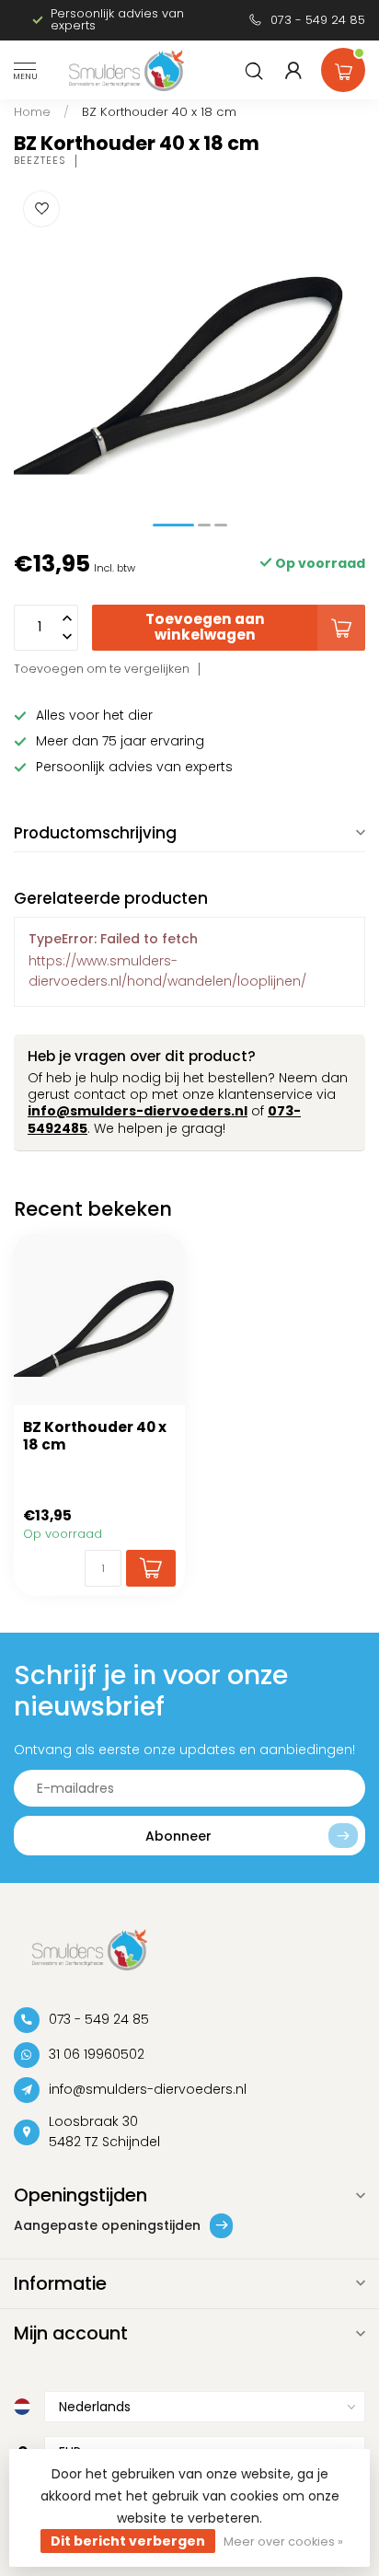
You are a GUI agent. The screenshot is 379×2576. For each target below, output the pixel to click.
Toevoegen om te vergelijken (102, 669)
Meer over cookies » (283, 2541)
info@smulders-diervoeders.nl (138, 1111)
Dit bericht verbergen (128, 2541)
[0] (343, 66)
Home (32, 112)
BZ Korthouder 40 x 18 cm (159, 112)
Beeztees (40, 161)
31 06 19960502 (97, 2054)
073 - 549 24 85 (318, 20)
